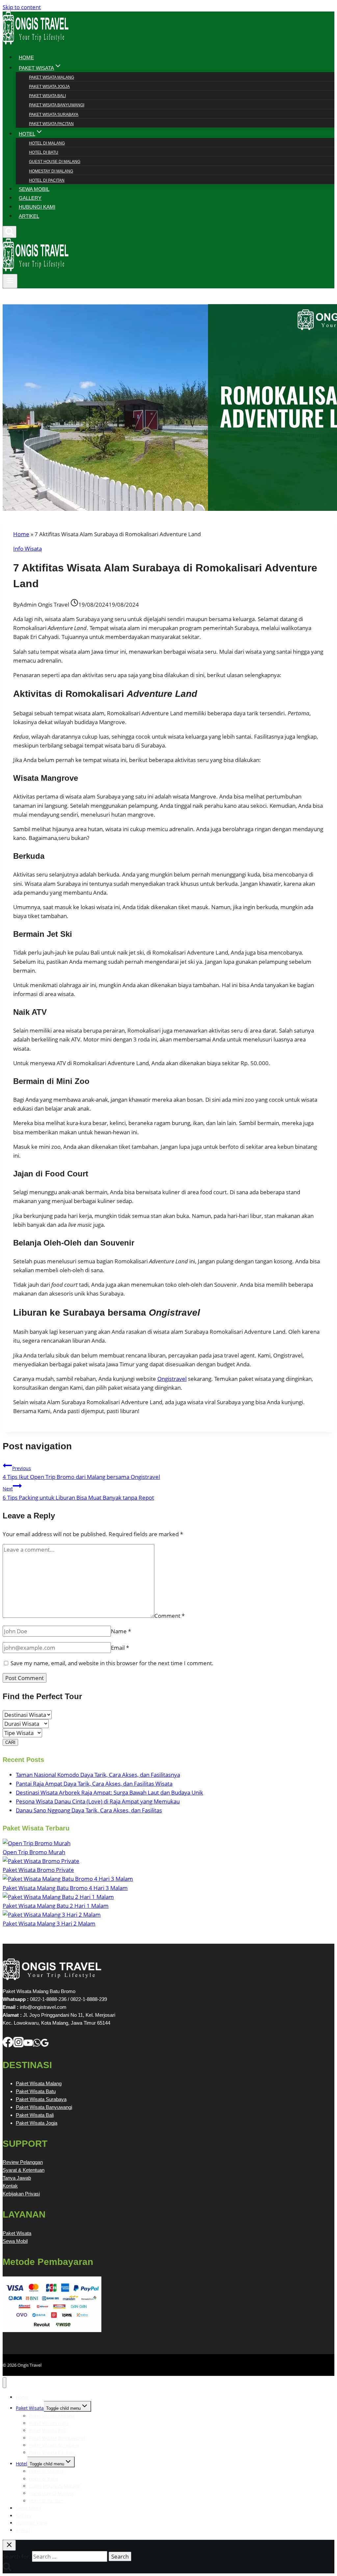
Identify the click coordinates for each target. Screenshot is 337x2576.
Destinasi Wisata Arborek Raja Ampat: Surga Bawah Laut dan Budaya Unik (109, 1792)
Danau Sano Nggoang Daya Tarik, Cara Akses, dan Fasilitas (89, 1810)
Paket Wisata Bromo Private (38, 1870)
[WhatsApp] (37, 2045)
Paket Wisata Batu (36, 2091)
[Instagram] (18, 2045)
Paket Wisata (17, 2233)
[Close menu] (4, 2383)
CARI (10, 1742)
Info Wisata (27, 549)
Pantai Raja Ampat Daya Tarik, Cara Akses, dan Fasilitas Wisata (94, 1784)
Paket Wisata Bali (47, 96)
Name (121, 1631)
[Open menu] (10, 281)
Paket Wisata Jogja (49, 87)
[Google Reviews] (45, 2045)
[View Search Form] (10, 232)
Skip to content (22, 7)
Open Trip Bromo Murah (34, 1852)
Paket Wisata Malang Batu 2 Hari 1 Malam (56, 1906)
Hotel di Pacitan (47, 180)
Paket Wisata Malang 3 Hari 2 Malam (49, 1923)
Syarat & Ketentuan (24, 2170)
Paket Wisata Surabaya (54, 115)
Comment (169, 1616)
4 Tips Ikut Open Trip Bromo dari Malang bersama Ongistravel (81, 1473)
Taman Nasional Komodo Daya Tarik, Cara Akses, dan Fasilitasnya (98, 1775)
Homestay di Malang (51, 171)
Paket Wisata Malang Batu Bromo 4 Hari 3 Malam (65, 1888)
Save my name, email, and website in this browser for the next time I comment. (112, 1663)
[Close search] (9, 2545)
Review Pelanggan (23, 2162)
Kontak (10, 2186)
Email (120, 1648)
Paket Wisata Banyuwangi (57, 105)
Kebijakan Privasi (21, 2194)
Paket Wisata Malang (52, 77)
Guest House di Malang (55, 162)
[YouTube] (28, 2045)
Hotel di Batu (44, 152)
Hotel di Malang (47, 143)
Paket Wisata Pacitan (51, 124)
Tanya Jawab (17, 2178)
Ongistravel (172, 1379)
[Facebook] (8, 2045)
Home (21, 534)
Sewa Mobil (15, 2241)
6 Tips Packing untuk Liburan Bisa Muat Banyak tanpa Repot (78, 1493)
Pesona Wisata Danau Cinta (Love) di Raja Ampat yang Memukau (98, 1801)
